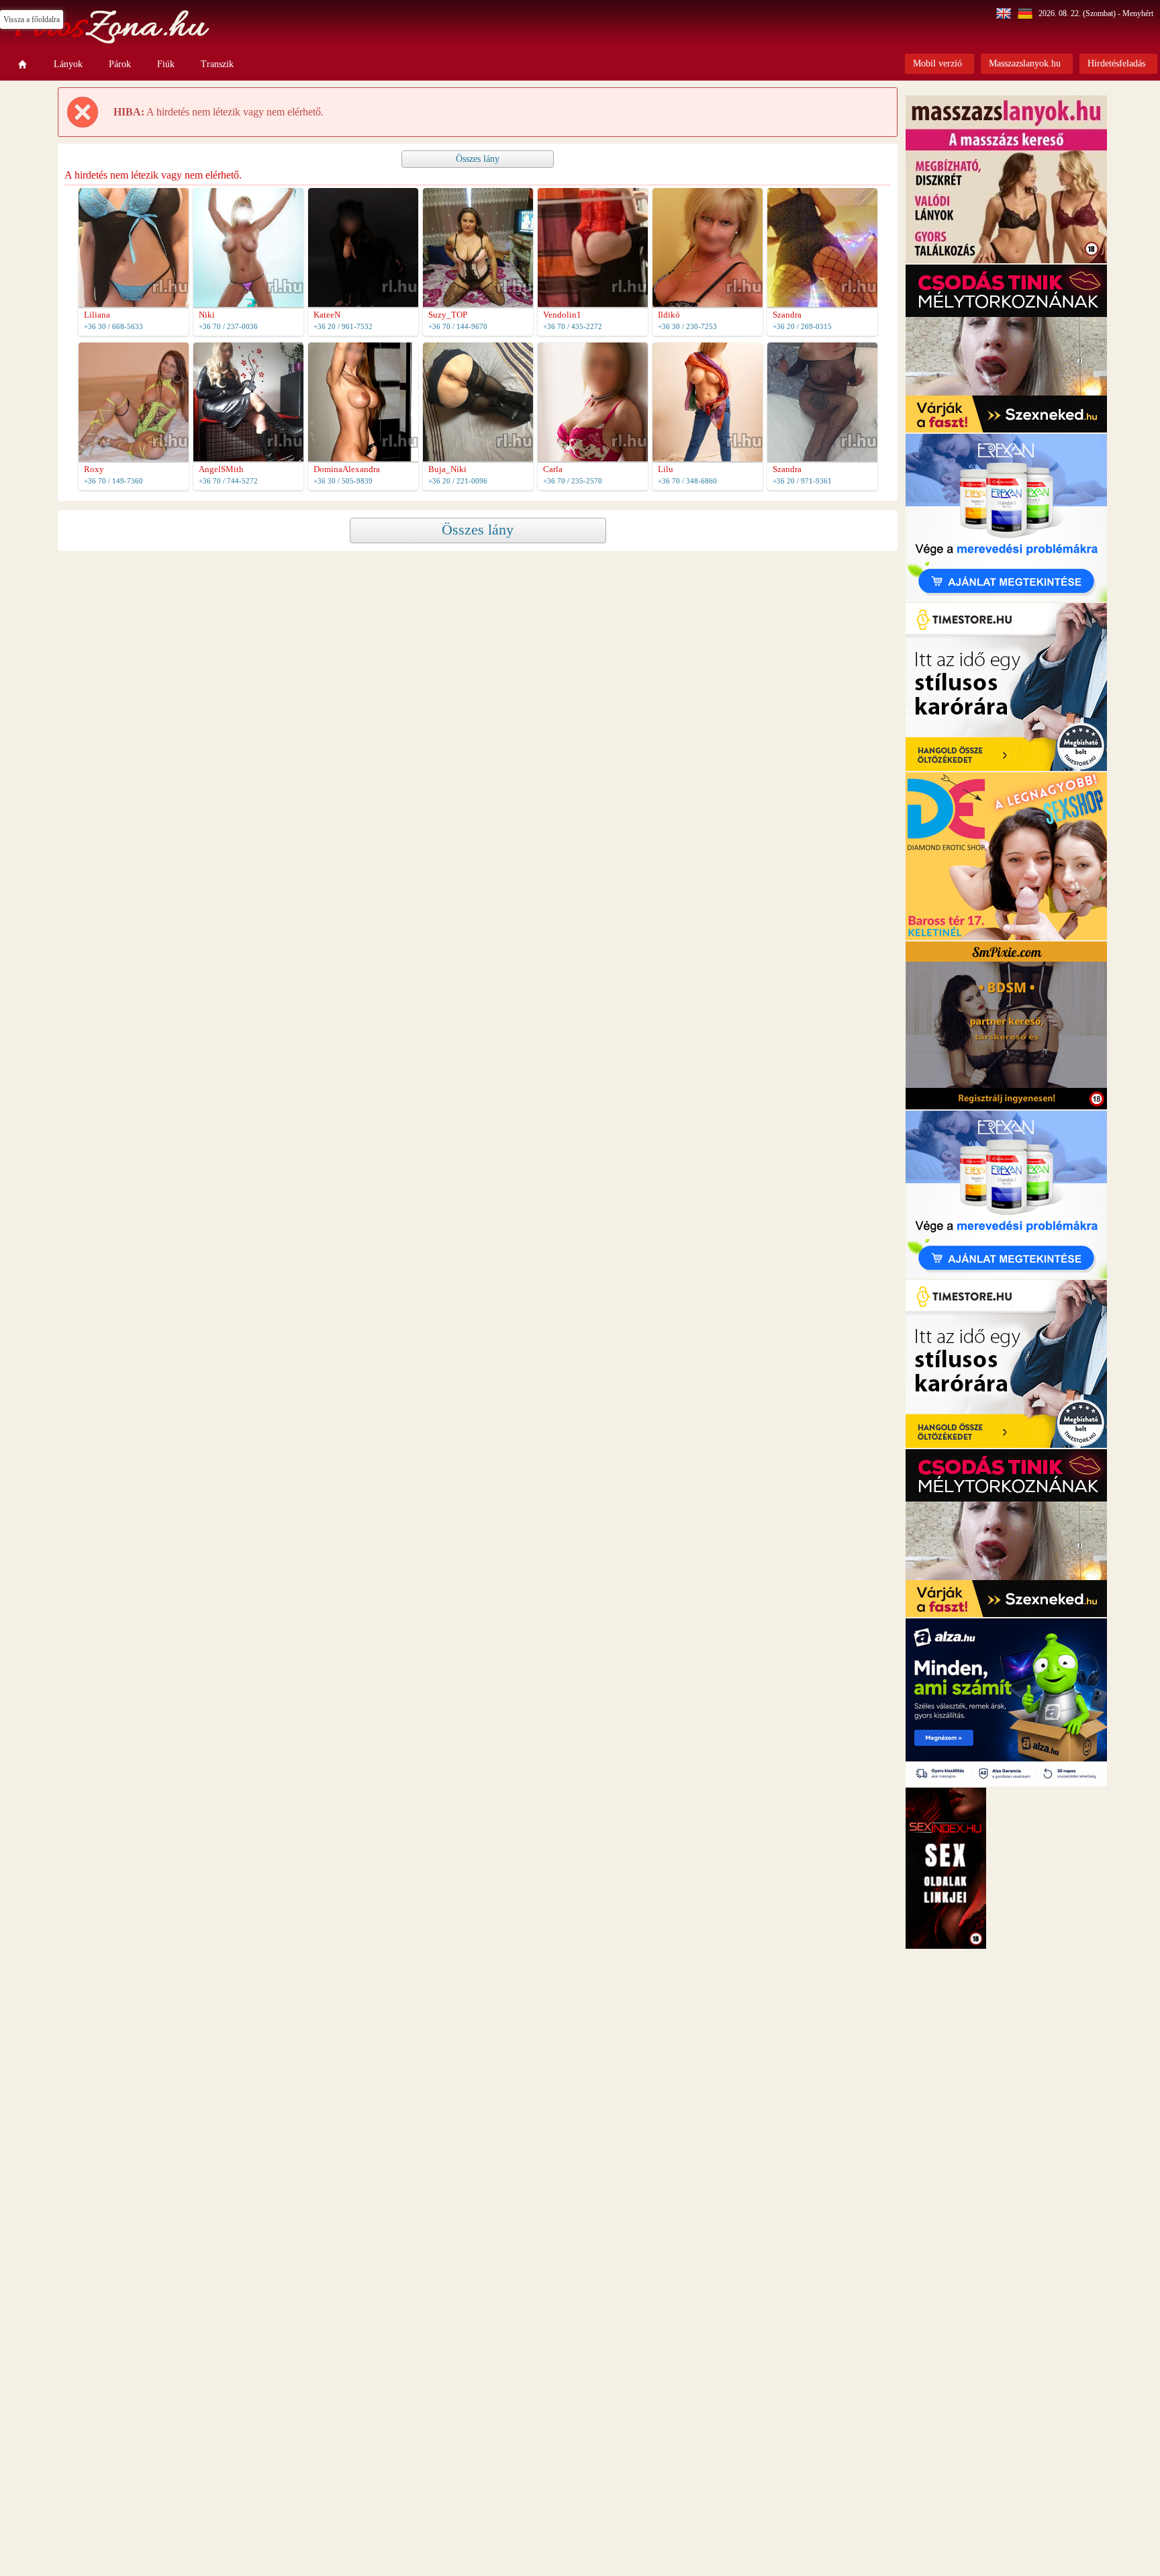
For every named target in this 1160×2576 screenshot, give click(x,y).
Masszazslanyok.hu (1025, 63)
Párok (120, 64)
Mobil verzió (937, 63)
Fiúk (166, 64)
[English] (1005, 13)
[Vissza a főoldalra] (23, 64)
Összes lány (478, 159)
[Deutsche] (1027, 13)
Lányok (68, 64)
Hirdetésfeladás (1116, 63)
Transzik (217, 64)
